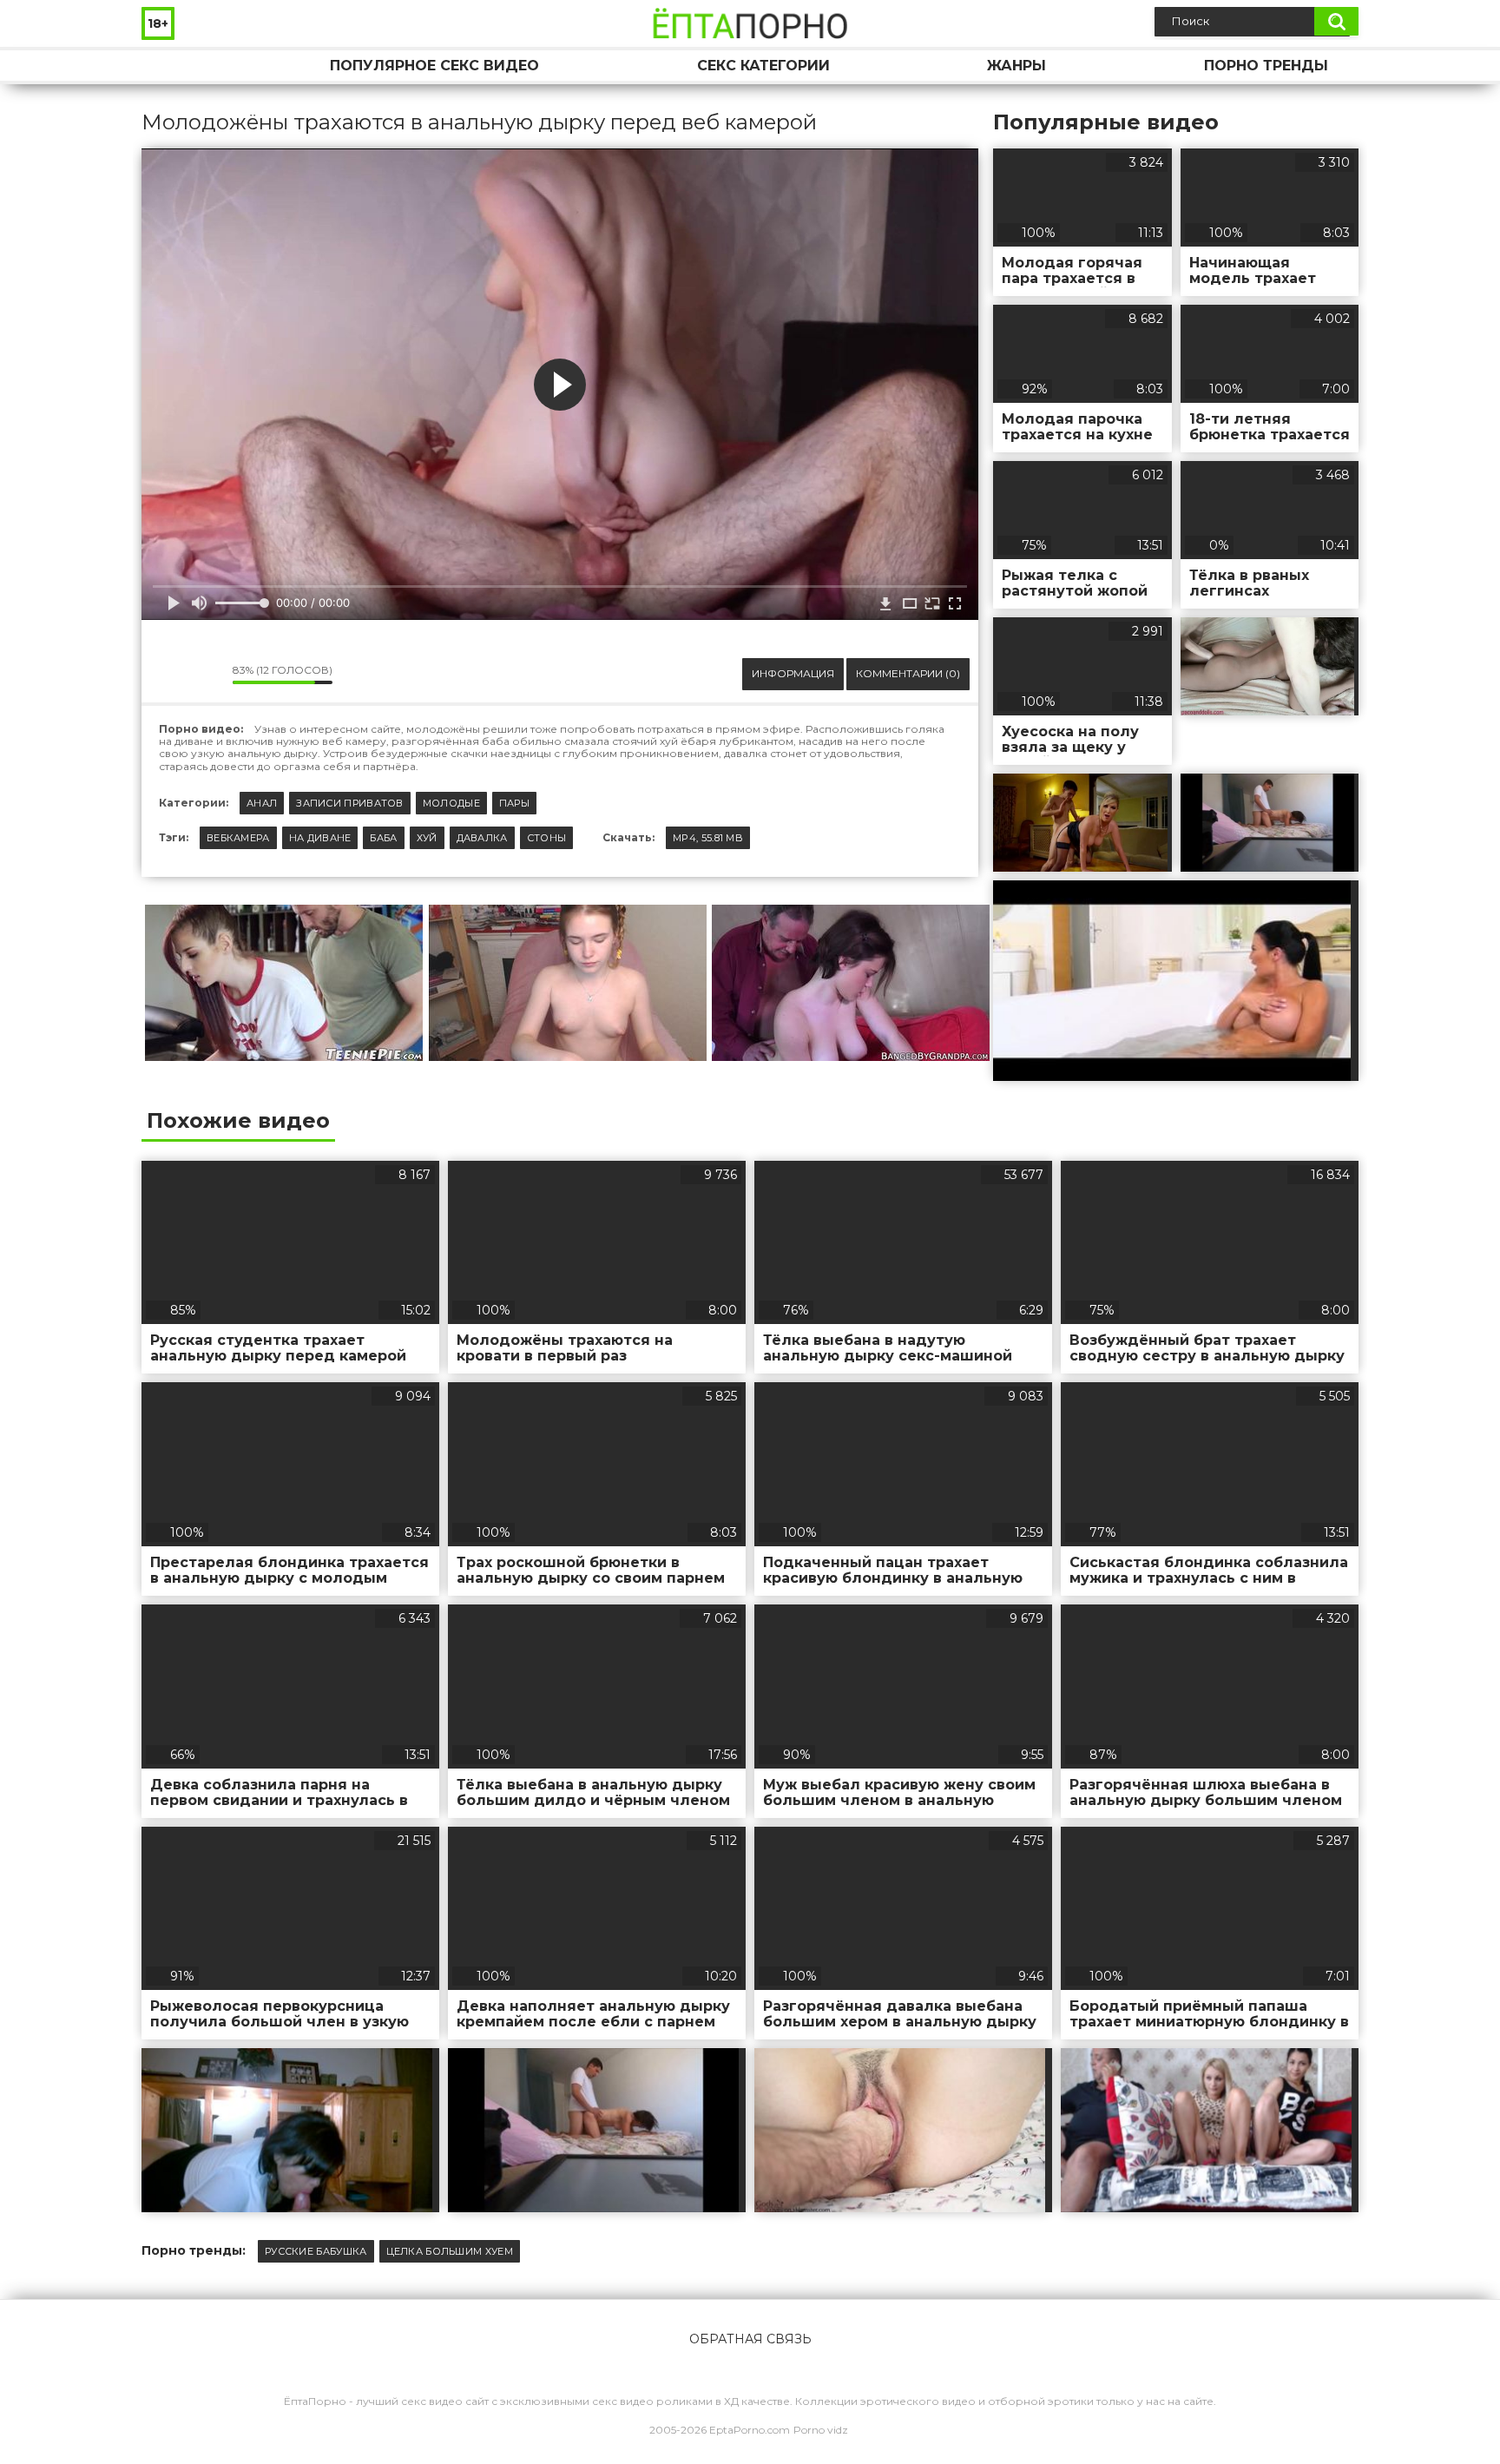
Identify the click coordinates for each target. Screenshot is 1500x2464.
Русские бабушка (316, 2251)
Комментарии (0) (908, 673)
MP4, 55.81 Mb (708, 838)
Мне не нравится (207, 674)
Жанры (1016, 66)
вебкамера (238, 838)
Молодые (451, 803)
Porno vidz (821, 2430)
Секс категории (763, 66)
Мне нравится (168, 674)
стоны (547, 838)
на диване (320, 838)
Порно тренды (1266, 66)
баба (383, 838)
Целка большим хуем (450, 2251)
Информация (793, 673)
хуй (427, 838)
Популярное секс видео (434, 66)
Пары (514, 803)
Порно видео (172, 66)
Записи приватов (350, 803)
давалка (482, 838)
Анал (262, 803)
